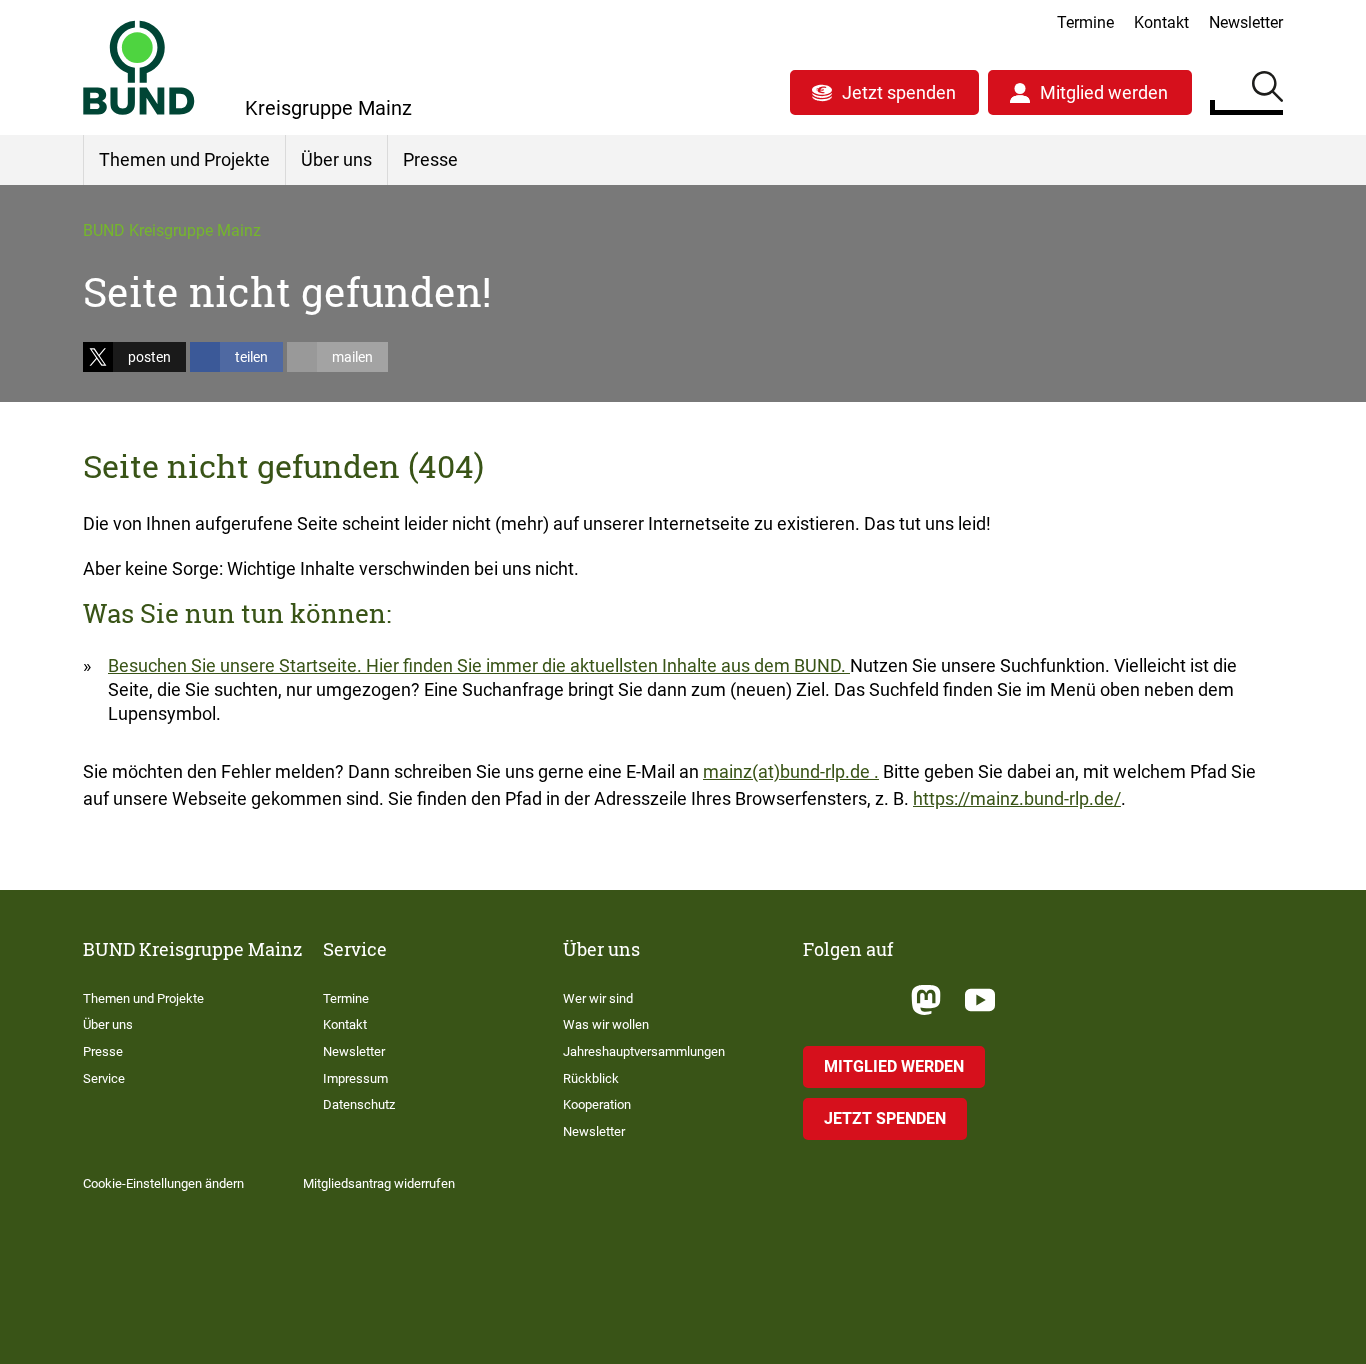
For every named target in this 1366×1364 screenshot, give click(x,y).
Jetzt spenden (899, 92)
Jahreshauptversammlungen (644, 1051)
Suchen (1267, 90)
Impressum (355, 1078)
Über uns (336, 159)
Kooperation (597, 1104)
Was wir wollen (606, 1024)
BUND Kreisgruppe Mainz (172, 230)
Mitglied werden (1104, 92)
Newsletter (1246, 22)
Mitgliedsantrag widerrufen (379, 1183)
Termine (1085, 22)
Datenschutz (359, 1104)
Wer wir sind (598, 998)
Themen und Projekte (184, 159)
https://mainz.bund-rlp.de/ (1017, 798)
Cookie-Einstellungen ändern (163, 1183)
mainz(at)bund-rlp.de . (791, 771)
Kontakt (1161, 22)
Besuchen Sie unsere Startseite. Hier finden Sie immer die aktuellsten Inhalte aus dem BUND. (479, 665)
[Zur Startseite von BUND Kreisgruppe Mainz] (139, 67)
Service (104, 1078)
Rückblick (591, 1078)
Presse (430, 159)
